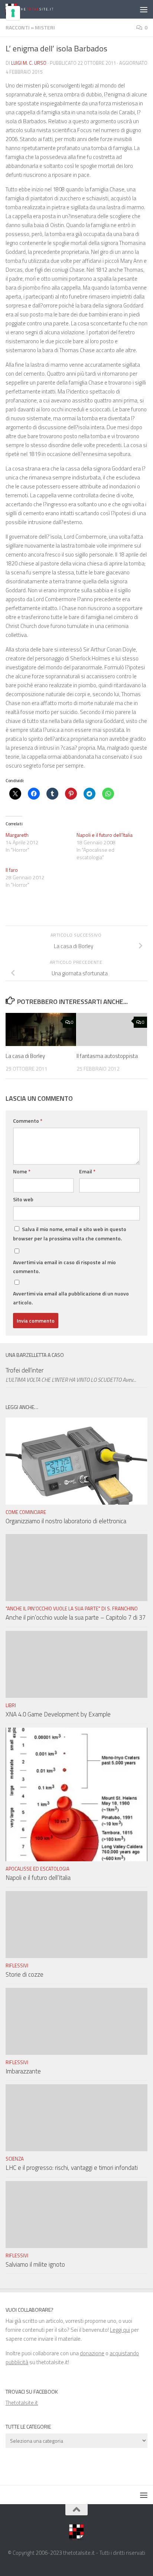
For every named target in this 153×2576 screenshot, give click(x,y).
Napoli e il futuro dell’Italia (105, 835)
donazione (92, 2353)
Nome (22, 1171)
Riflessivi (17, 1966)
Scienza (15, 2159)
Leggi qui (120, 2330)
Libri (11, 1705)
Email (87, 1171)
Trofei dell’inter (25, 1370)
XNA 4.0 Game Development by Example (58, 1714)
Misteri (45, 27)
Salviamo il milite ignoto (35, 2264)
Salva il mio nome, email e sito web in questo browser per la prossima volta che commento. (70, 1234)
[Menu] (144, 9)
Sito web (23, 1199)
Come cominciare (26, 1512)
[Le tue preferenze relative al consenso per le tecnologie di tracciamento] (13, 13)
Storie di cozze (25, 1974)
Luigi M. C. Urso (29, 63)
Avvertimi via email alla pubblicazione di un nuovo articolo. (71, 1298)
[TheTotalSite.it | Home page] (39, 9)
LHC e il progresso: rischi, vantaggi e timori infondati (72, 2168)
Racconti (18, 27)
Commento (28, 1121)
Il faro (12, 870)
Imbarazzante (23, 2071)
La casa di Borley (25, 1056)
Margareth (17, 835)
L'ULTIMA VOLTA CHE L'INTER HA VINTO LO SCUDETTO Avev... (71, 1380)
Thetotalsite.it (22, 2403)
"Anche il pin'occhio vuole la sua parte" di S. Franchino (72, 1609)
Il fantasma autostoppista (107, 1056)
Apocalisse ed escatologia (38, 1869)
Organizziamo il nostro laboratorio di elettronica (66, 1521)
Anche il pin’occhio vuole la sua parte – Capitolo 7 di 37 (76, 1617)
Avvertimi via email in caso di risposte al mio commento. (64, 1267)
